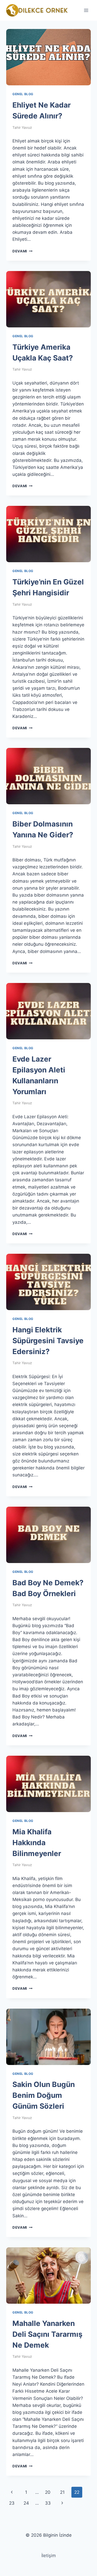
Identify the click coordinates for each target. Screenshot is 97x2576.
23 (12, 2503)
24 (26, 2503)
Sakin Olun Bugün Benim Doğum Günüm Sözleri (44, 2095)
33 (48, 2503)
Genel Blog (23, 94)
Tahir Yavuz (22, 127)
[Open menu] (86, 10)
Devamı (22, 251)
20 (48, 2492)
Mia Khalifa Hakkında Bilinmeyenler (37, 1843)
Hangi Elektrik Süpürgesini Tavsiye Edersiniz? (48, 1341)
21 (62, 2492)
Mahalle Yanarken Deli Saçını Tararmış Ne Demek (47, 2334)
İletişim (49, 2556)
